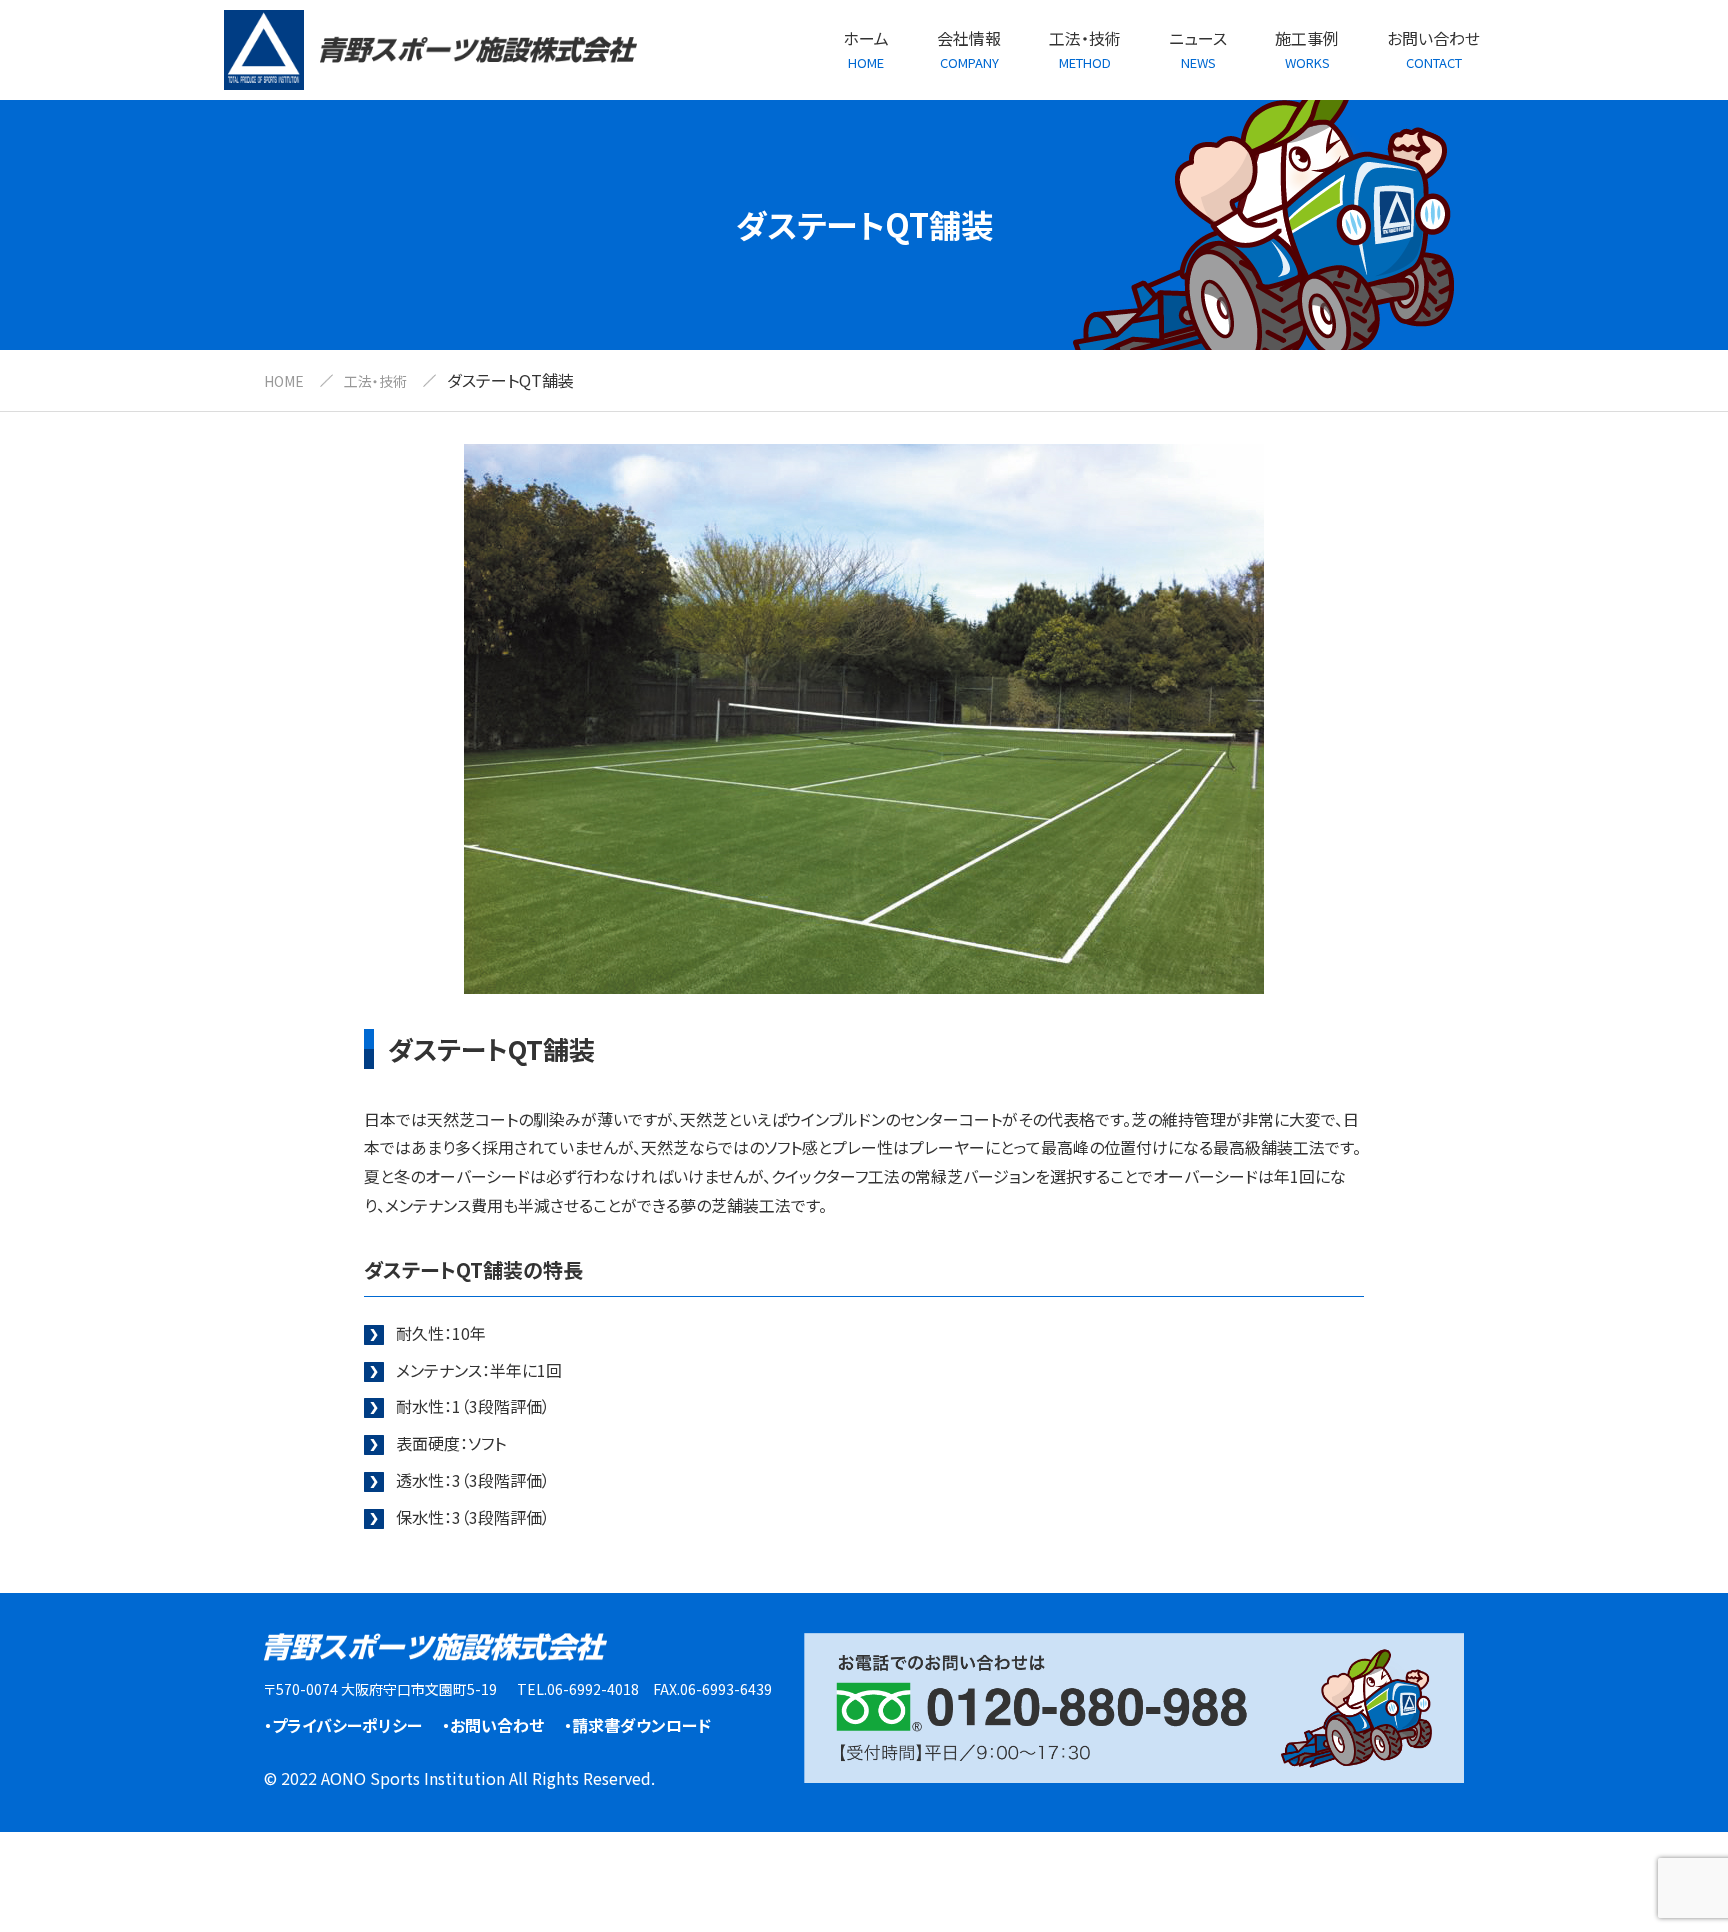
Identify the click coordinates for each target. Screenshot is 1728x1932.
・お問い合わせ (493, 1725)
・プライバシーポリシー (343, 1725)
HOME (284, 381)
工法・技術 (375, 381)
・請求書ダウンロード (637, 1725)
